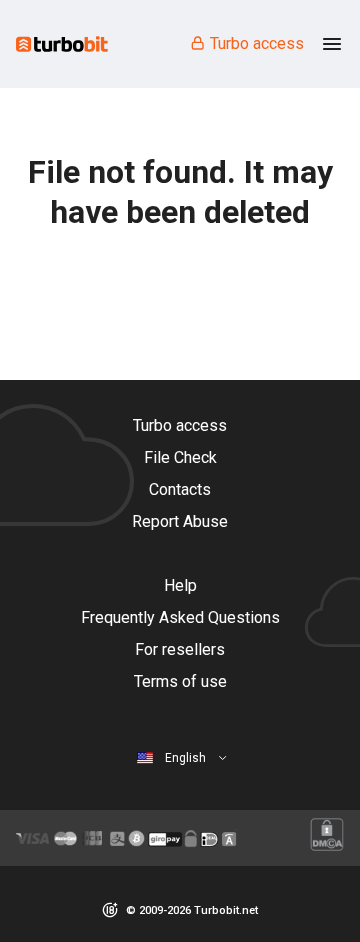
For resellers (180, 649)
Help (180, 585)
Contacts (180, 489)
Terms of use (180, 681)
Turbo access (257, 43)
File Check (180, 457)
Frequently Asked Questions (180, 617)
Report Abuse (180, 521)
